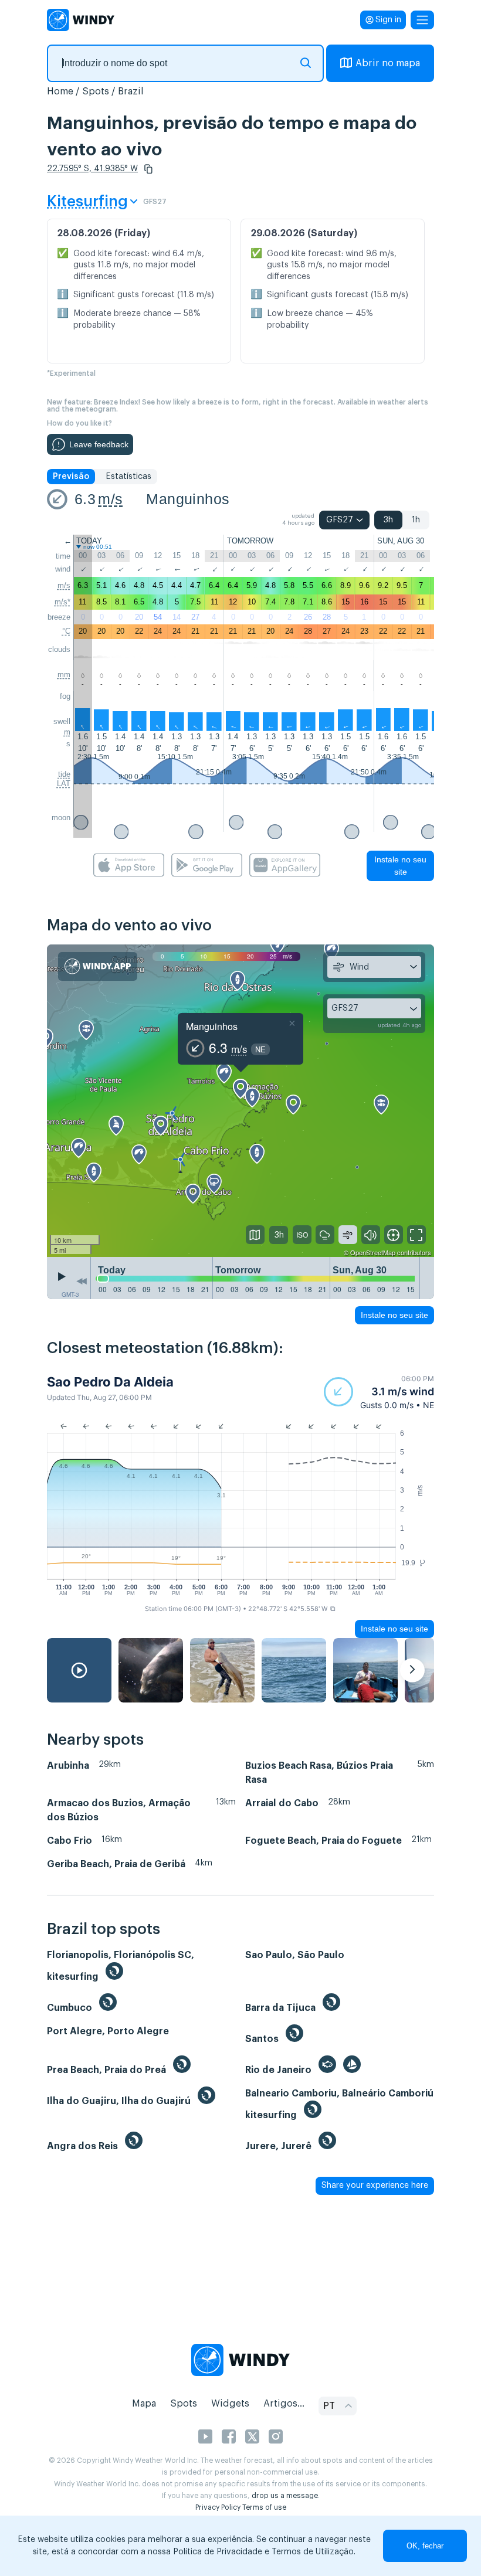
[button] (148, 169)
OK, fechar (425, 2546)
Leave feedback (99, 444)
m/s (110, 499)
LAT (64, 784)
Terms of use (264, 2507)
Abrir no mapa (388, 63)
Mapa (144, 2404)
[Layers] (255, 1235)
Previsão (71, 477)
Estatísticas (128, 477)
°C (66, 631)
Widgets (230, 2404)
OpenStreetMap (373, 1252)
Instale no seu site (400, 866)
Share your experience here (375, 2186)
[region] (240, 1101)
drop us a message (285, 2496)
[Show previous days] (82, 1281)
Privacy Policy (218, 2507)
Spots (96, 91)
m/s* (62, 602)
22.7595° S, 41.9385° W (92, 169)
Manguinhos (188, 499)
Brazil (131, 91)
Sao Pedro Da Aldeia (110, 1382)
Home (60, 91)
